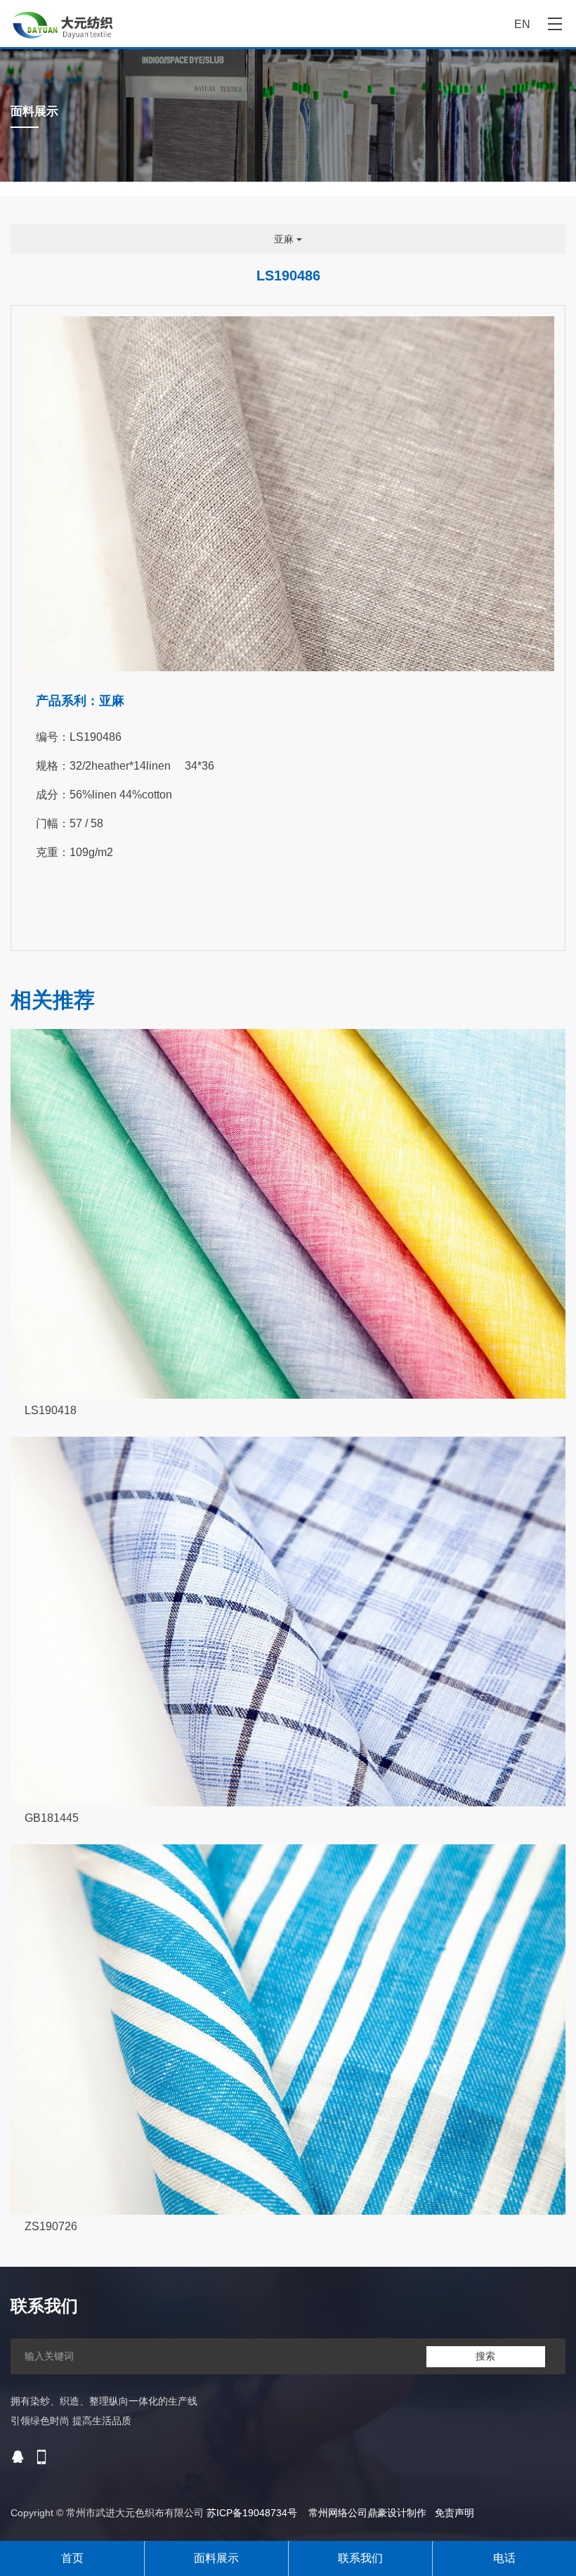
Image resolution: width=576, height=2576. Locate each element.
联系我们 (360, 2558)
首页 (72, 2558)
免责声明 (454, 2513)
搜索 (485, 2356)
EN (522, 24)
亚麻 (285, 239)
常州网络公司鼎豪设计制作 (367, 2513)
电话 (504, 2558)
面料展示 (216, 2558)
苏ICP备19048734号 (252, 2513)
